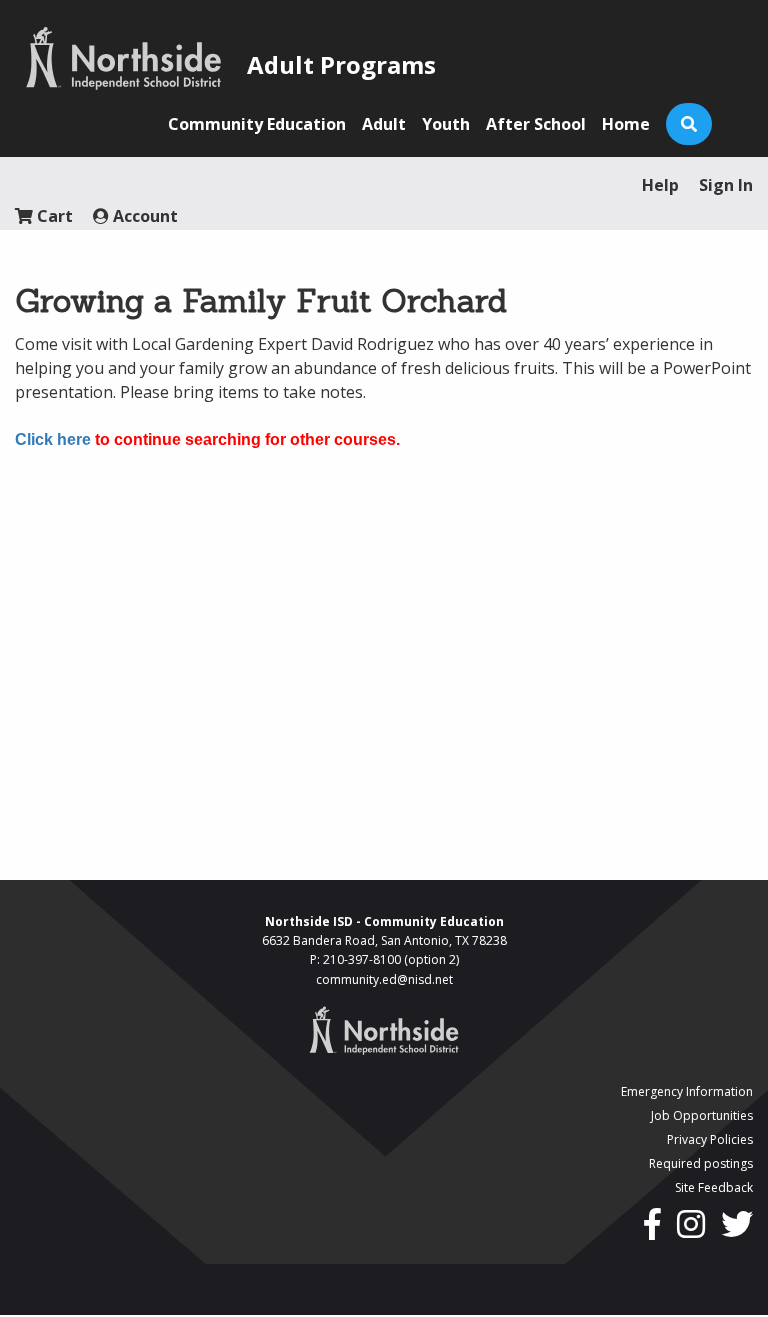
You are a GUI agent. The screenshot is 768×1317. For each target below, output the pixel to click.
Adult (384, 124)
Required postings (701, 1163)
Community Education (257, 124)
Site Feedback (714, 1187)
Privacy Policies (710, 1139)
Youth (446, 124)
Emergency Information (687, 1091)
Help (660, 185)
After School (536, 124)
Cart (53, 216)
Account (143, 216)
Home (626, 124)
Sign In (726, 185)
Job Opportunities (702, 1115)
